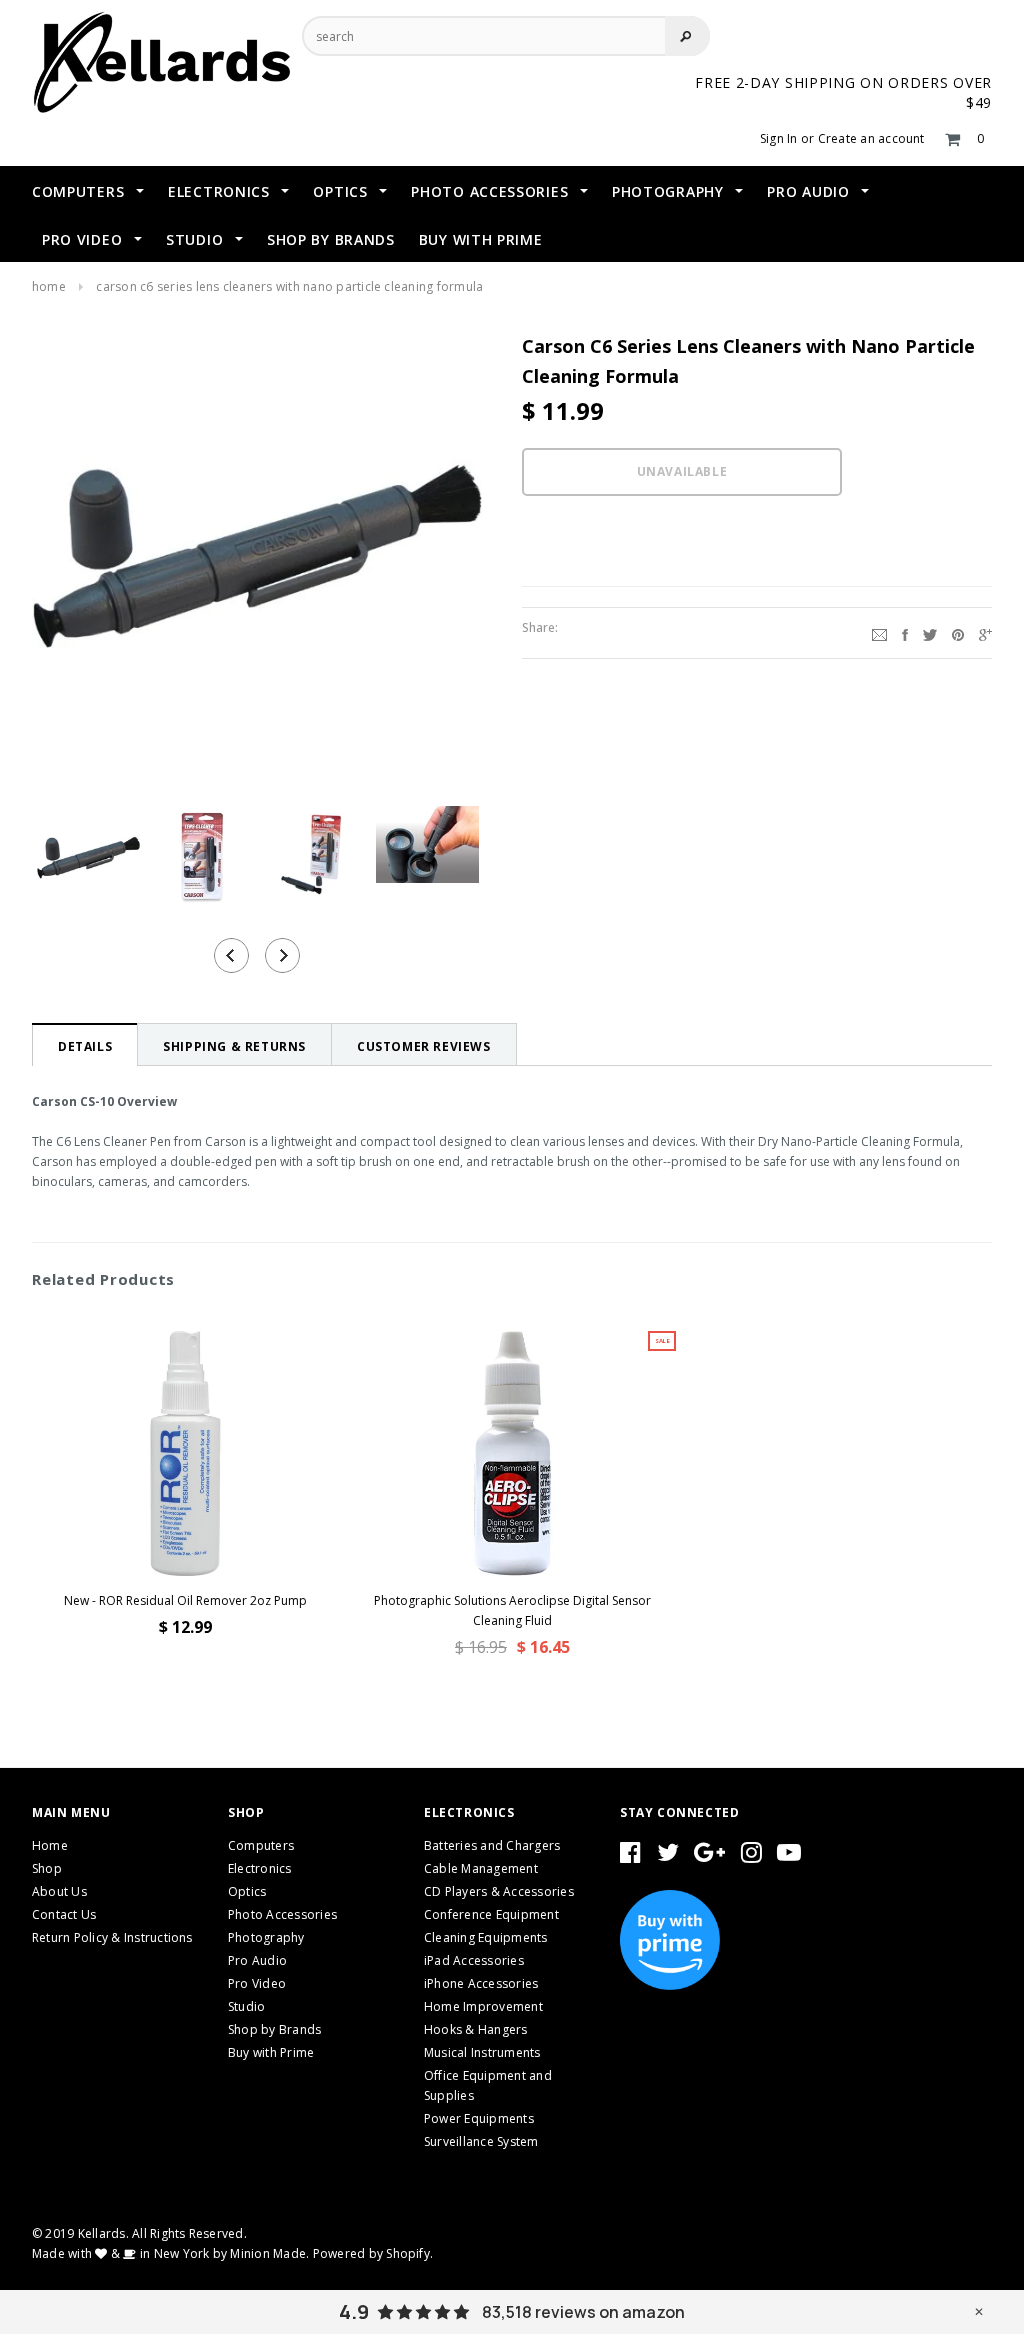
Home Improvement (483, 2006)
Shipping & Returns (234, 1046)
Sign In (779, 138)
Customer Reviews (424, 1046)
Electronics (260, 1868)
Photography (266, 1937)
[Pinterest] (958, 633)
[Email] (879, 633)
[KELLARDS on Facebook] (630, 1856)
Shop (47, 1868)
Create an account (871, 138)
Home (49, 286)
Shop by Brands (274, 2029)
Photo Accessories (282, 1914)
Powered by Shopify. (373, 2253)
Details (85, 1046)
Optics (247, 1891)
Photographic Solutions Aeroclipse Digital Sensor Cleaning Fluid (512, 1610)
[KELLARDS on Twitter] (668, 1856)
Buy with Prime (271, 2052)
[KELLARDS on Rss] (789, 1856)
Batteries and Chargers (492, 1845)
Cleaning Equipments (486, 1937)
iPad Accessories (474, 1960)
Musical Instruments (482, 2052)
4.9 (354, 2312)
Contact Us (64, 1914)
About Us (59, 1891)
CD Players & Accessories (499, 1891)
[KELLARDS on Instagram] (751, 1856)
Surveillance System (481, 2141)
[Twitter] (930, 633)
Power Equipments (479, 2118)
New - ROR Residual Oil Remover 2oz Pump (185, 1600)
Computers (261, 1845)
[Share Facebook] (905, 633)
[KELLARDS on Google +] (709, 1856)
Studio (246, 2006)
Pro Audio (257, 1960)
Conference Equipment (491, 1914)
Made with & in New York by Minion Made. (170, 2253)
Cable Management (481, 1868)
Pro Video (257, 1983)
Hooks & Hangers (476, 2029)
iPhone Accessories (481, 1983)
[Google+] (985, 633)
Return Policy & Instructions (112, 1937)
